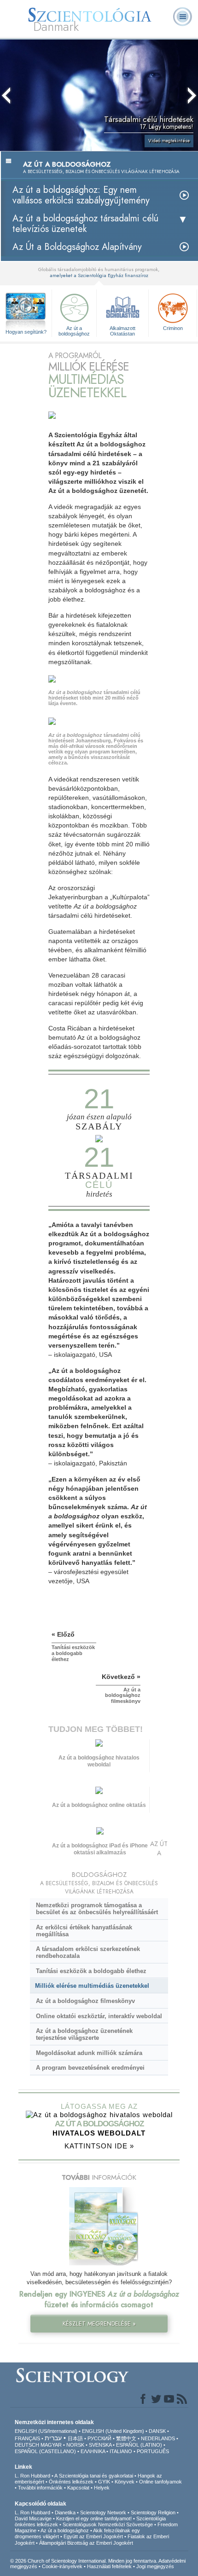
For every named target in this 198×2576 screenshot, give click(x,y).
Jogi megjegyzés (155, 2566)
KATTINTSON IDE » (99, 2146)
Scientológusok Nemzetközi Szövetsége (108, 2524)
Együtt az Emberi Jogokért (93, 2536)
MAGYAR (51, 2445)
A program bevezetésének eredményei (90, 2068)
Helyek (102, 2488)
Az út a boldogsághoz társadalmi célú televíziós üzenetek (85, 224)
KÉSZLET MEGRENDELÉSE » (99, 2324)
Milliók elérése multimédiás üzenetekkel (92, 1986)
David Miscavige (33, 2518)
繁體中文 (126, 2438)
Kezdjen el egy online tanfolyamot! (94, 2518)
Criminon (173, 328)
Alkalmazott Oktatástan (122, 330)
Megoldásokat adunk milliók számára (89, 2053)
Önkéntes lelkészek (71, 2482)
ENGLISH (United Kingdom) (113, 2431)
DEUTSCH (27, 2445)
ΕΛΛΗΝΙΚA (93, 2451)
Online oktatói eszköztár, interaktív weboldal (99, 2016)
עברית (53, 2438)
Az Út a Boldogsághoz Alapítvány (77, 247)
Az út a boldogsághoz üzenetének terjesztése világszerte (84, 2034)
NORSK (75, 2445)
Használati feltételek (109, 2566)
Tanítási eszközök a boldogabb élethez (91, 1971)
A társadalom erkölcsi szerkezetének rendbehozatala (88, 1952)
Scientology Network (103, 2512)
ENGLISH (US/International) (46, 2431)
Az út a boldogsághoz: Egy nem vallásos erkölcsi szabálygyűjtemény (81, 195)
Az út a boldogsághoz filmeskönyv (85, 2001)
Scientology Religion (153, 2512)
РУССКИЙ (99, 2438)
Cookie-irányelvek (62, 2566)
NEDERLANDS (158, 2438)
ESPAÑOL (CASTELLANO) (45, 2451)
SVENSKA (100, 2445)
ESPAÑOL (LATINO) (139, 2445)
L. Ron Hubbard (32, 2476)
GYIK (104, 2482)
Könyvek (125, 2482)
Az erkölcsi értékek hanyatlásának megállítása (84, 1931)
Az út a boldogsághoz (74, 330)
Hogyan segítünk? (26, 332)
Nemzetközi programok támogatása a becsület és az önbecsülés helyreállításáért (97, 1909)
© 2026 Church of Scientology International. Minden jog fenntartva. (84, 2561)
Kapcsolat (78, 2488)
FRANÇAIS (27, 2438)
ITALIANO (121, 2451)
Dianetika (65, 2512)
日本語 (75, 2438)
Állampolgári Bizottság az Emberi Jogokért (86, 2543)
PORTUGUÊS (153, 2451)
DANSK (157, 2431)
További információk (40, 2488)
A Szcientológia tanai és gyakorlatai (94, 2476)
